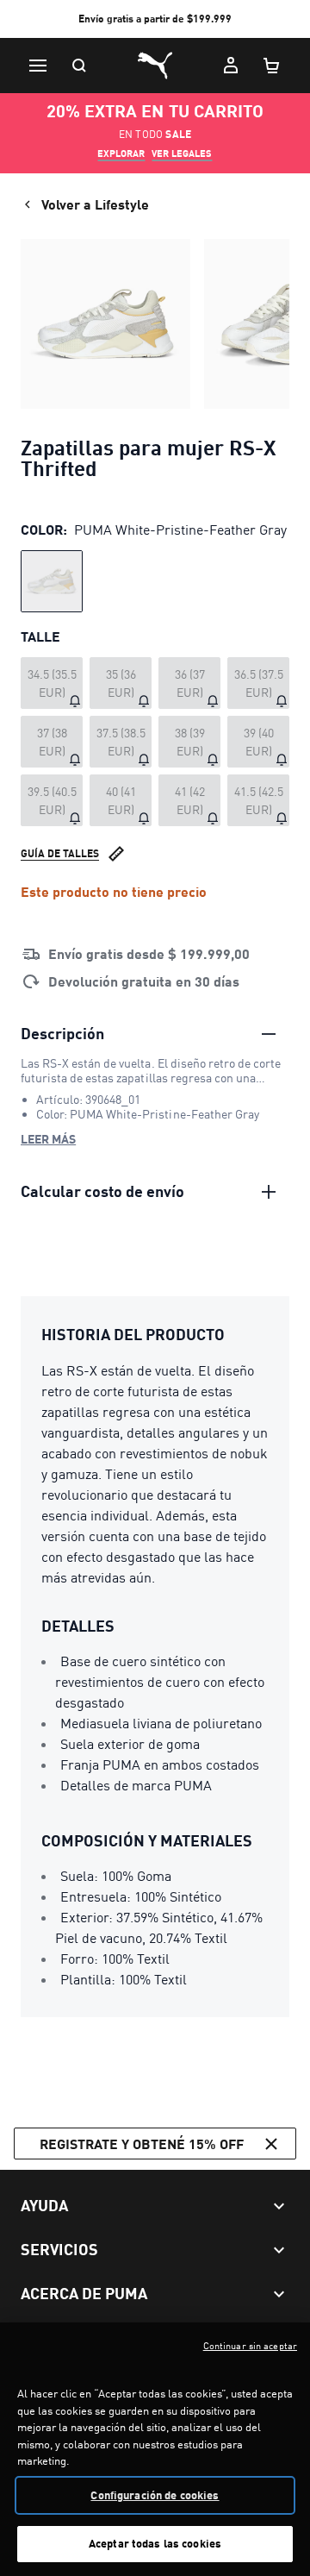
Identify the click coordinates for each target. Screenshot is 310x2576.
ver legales (182, 154)
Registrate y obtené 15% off (142, 2144)
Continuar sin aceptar (250, 2346)
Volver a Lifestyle (95, 204)
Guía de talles (60, 853)
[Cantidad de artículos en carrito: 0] (272, 66)
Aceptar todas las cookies (155, 2543)
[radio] (52, 581)
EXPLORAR (121, 154)
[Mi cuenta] (231, 66)
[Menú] (38, 66)
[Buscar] (79, 66)
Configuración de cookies (155, 2495)
